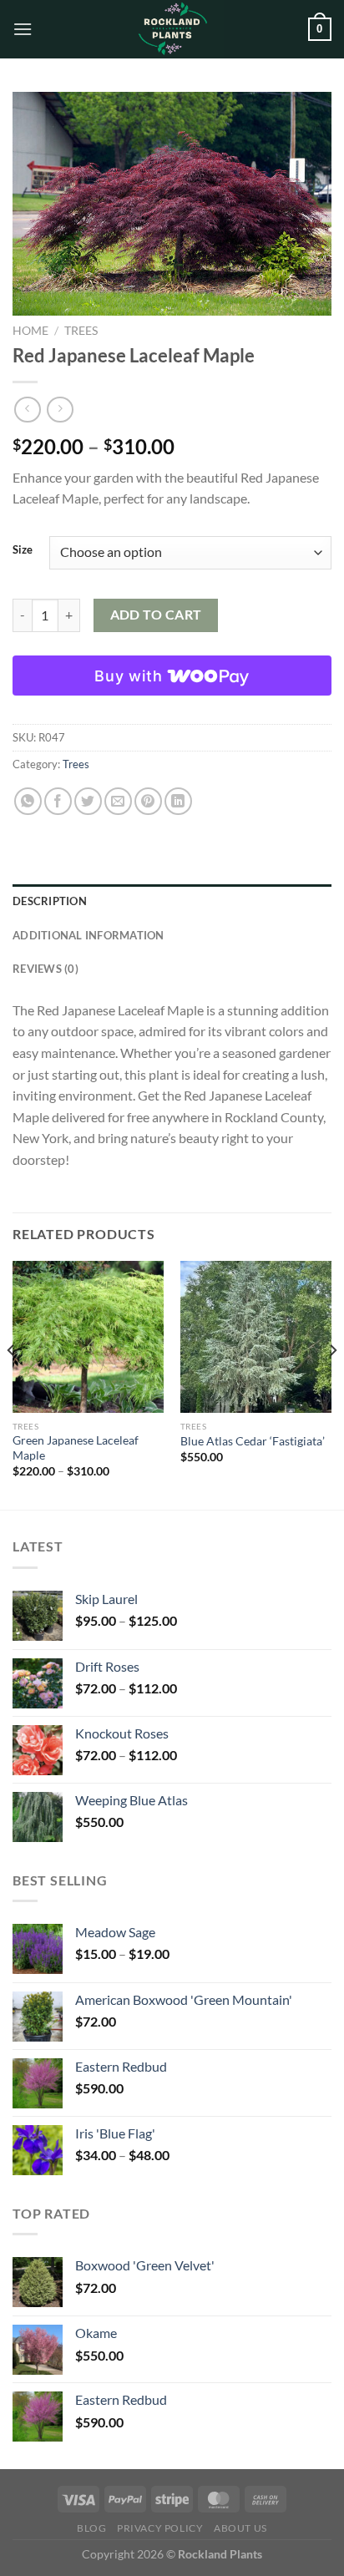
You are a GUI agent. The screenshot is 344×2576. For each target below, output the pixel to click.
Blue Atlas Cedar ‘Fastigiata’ (253, 1441)
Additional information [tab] (89, 935)
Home (30, 331)
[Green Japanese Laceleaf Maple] (88, 1336)
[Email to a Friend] (118, 801)
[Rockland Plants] (172, 29)
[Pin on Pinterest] (148, 801)
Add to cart (156, 615)
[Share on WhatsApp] (28, 801)
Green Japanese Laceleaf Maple (76, 1448)
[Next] (332, 1384)
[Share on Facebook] (58, 801)
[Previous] (12, 1384)
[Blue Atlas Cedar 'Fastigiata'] (256, 1336)
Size (23, 550)
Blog (91, 2528)
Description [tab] (50, 901)
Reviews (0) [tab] (46, 969)
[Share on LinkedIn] (178, 801)
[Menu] (23, 29)
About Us (240, 2528)
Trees (81, 331)
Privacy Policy (160, 2528)
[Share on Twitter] (88, 801)
